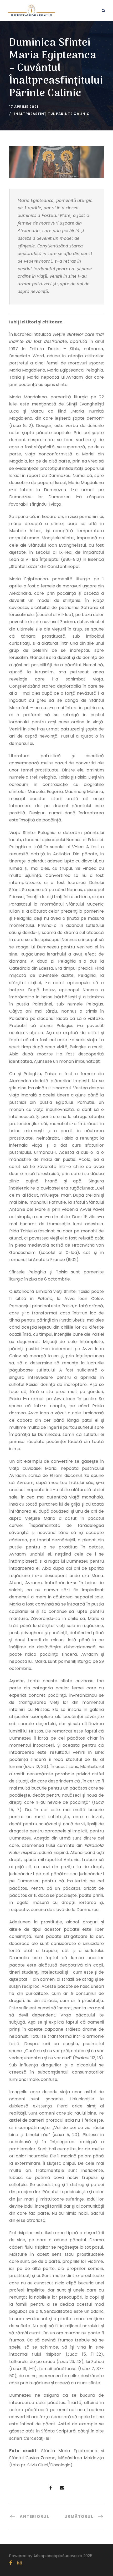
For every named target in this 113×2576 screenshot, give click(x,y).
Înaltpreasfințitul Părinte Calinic (52, 114)
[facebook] (11, 2563)
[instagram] (19, 2563)
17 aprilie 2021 (24, 107)
